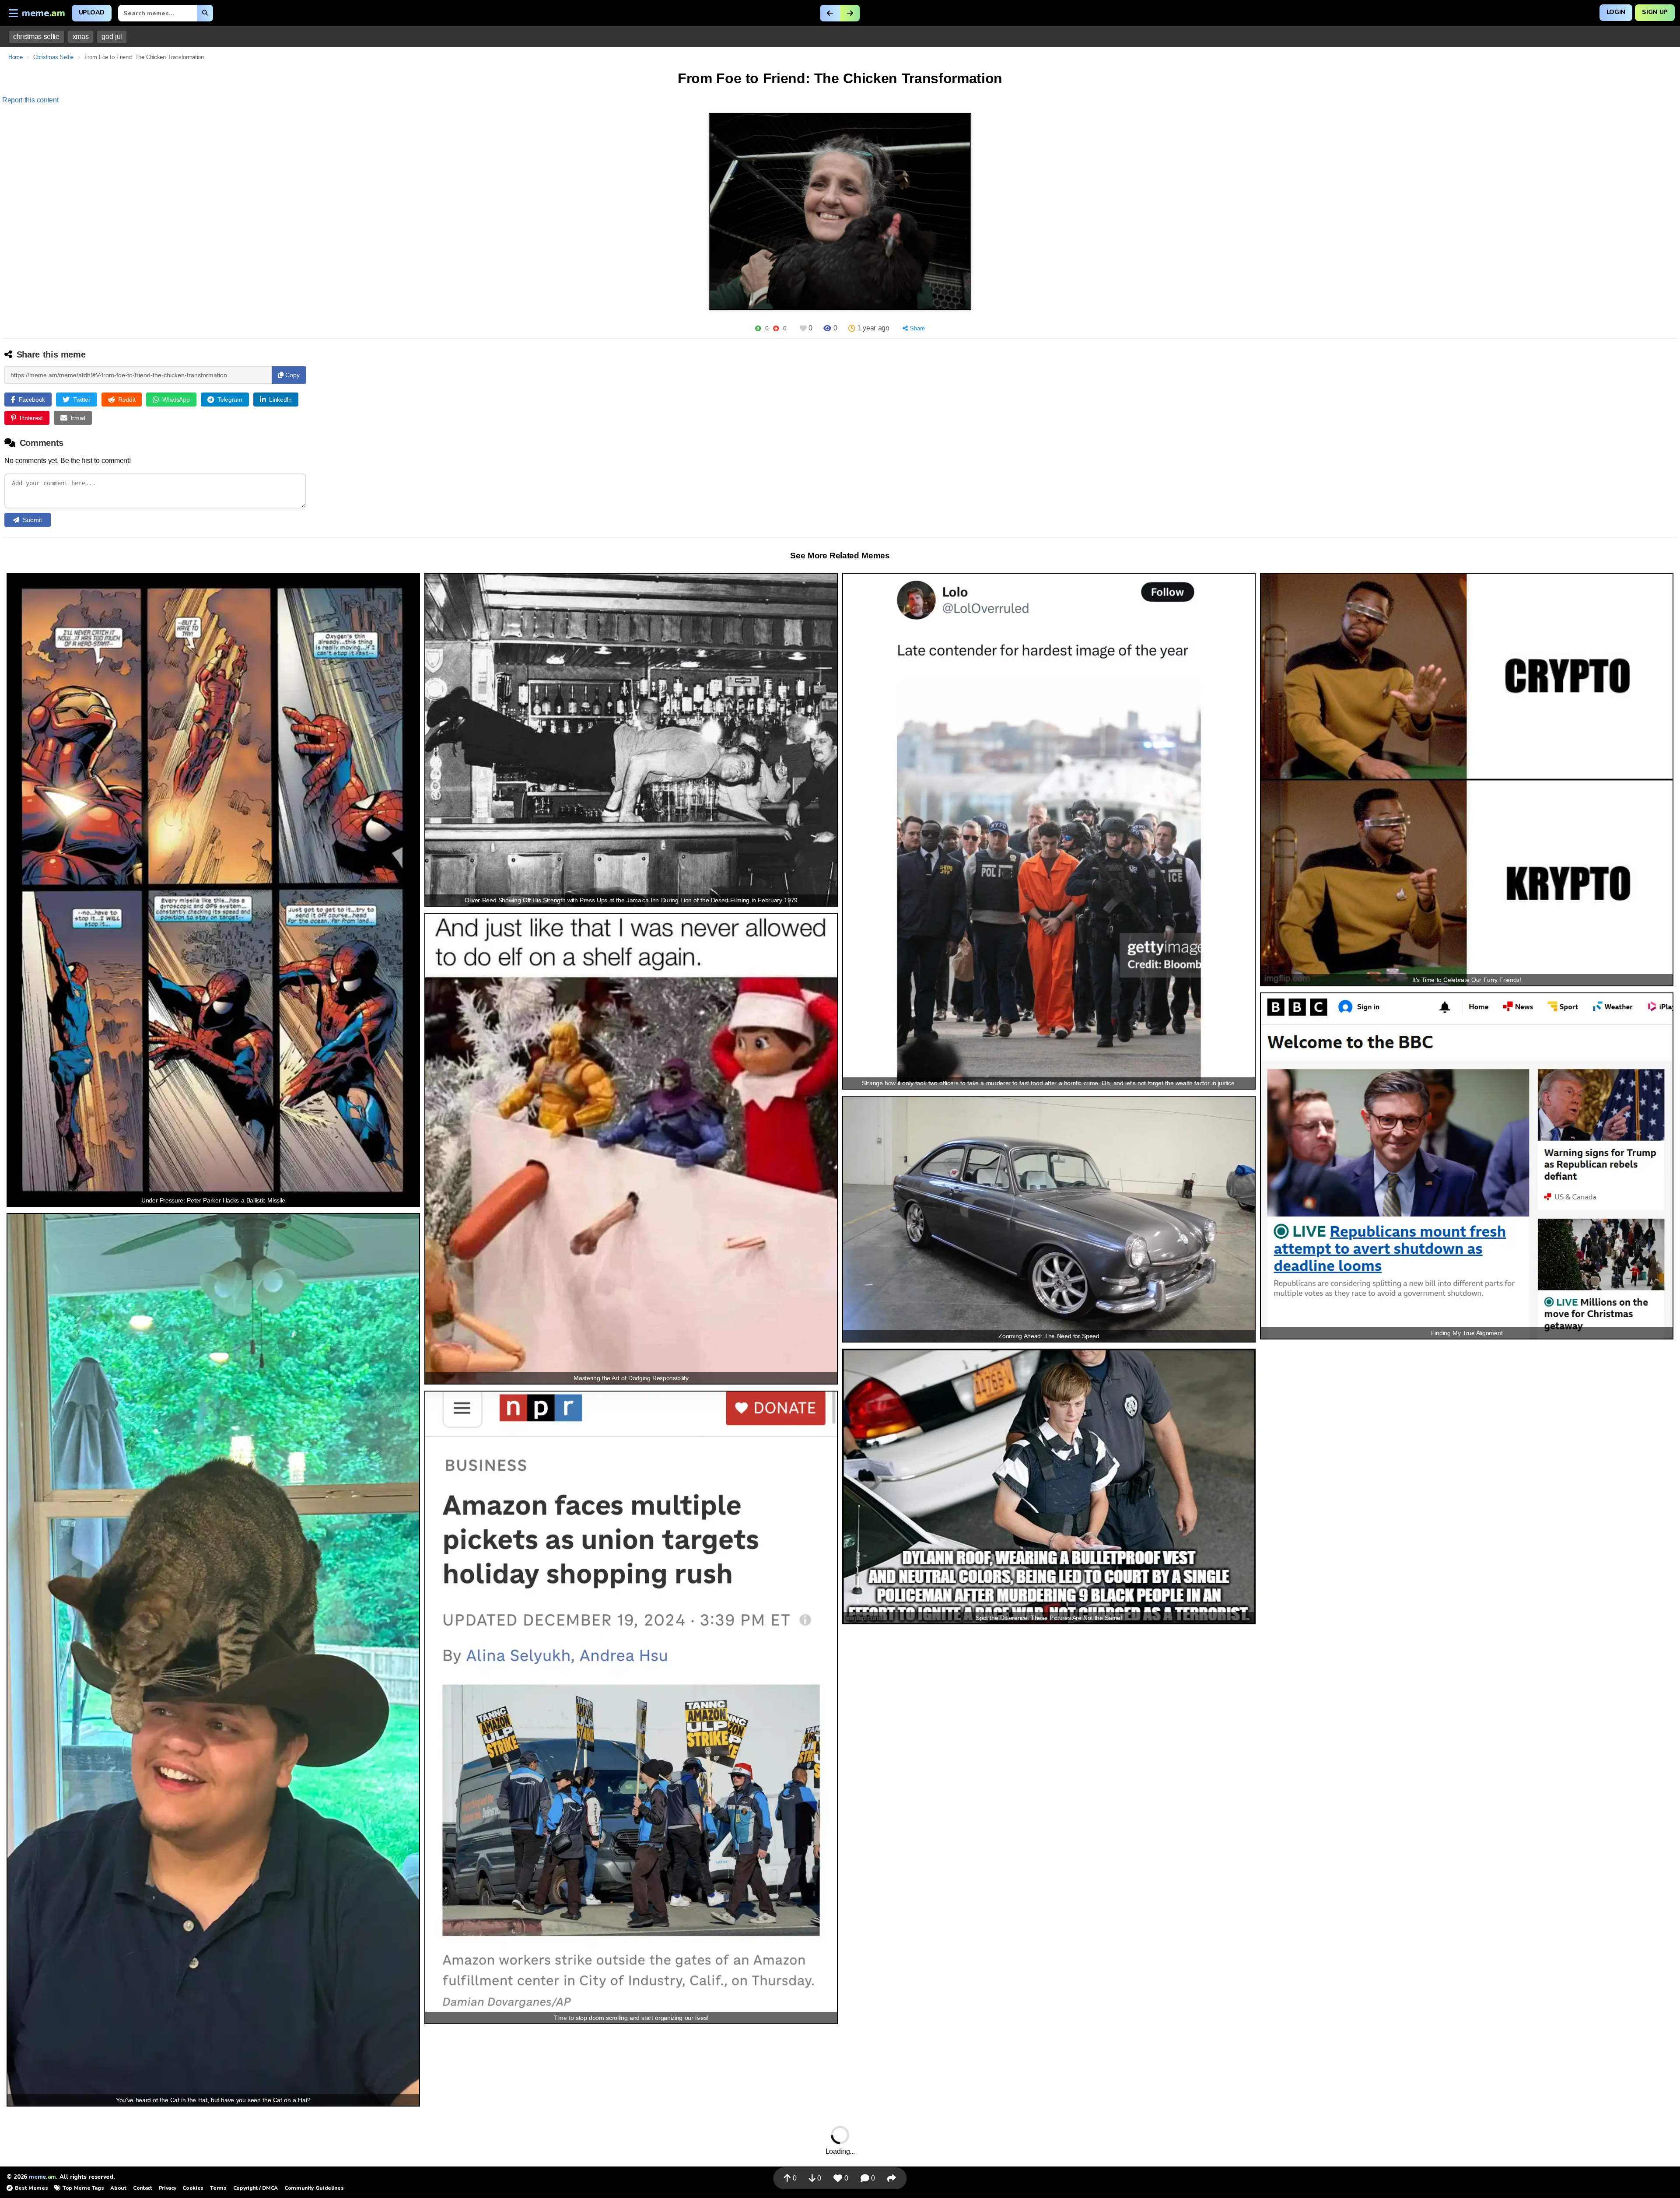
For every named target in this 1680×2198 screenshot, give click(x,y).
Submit (32, 520)
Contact (143, 2188)
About (118, 2188)
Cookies (193, 2188)
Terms (218, 2188)
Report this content (30, 100)
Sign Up (1655, 12)
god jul (112, 37)
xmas (81, 37)
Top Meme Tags (83, 2188)
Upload (92, 12)
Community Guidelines (314, 2188)
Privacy (168, 2188)
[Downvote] (776, 328)
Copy (292, 375)
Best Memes (31, 2188)
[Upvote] (758, 328)
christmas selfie (36, 37)
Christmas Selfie (53, 57)
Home (16, 57)
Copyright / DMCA (255, 2188)
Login (1616, 12)
